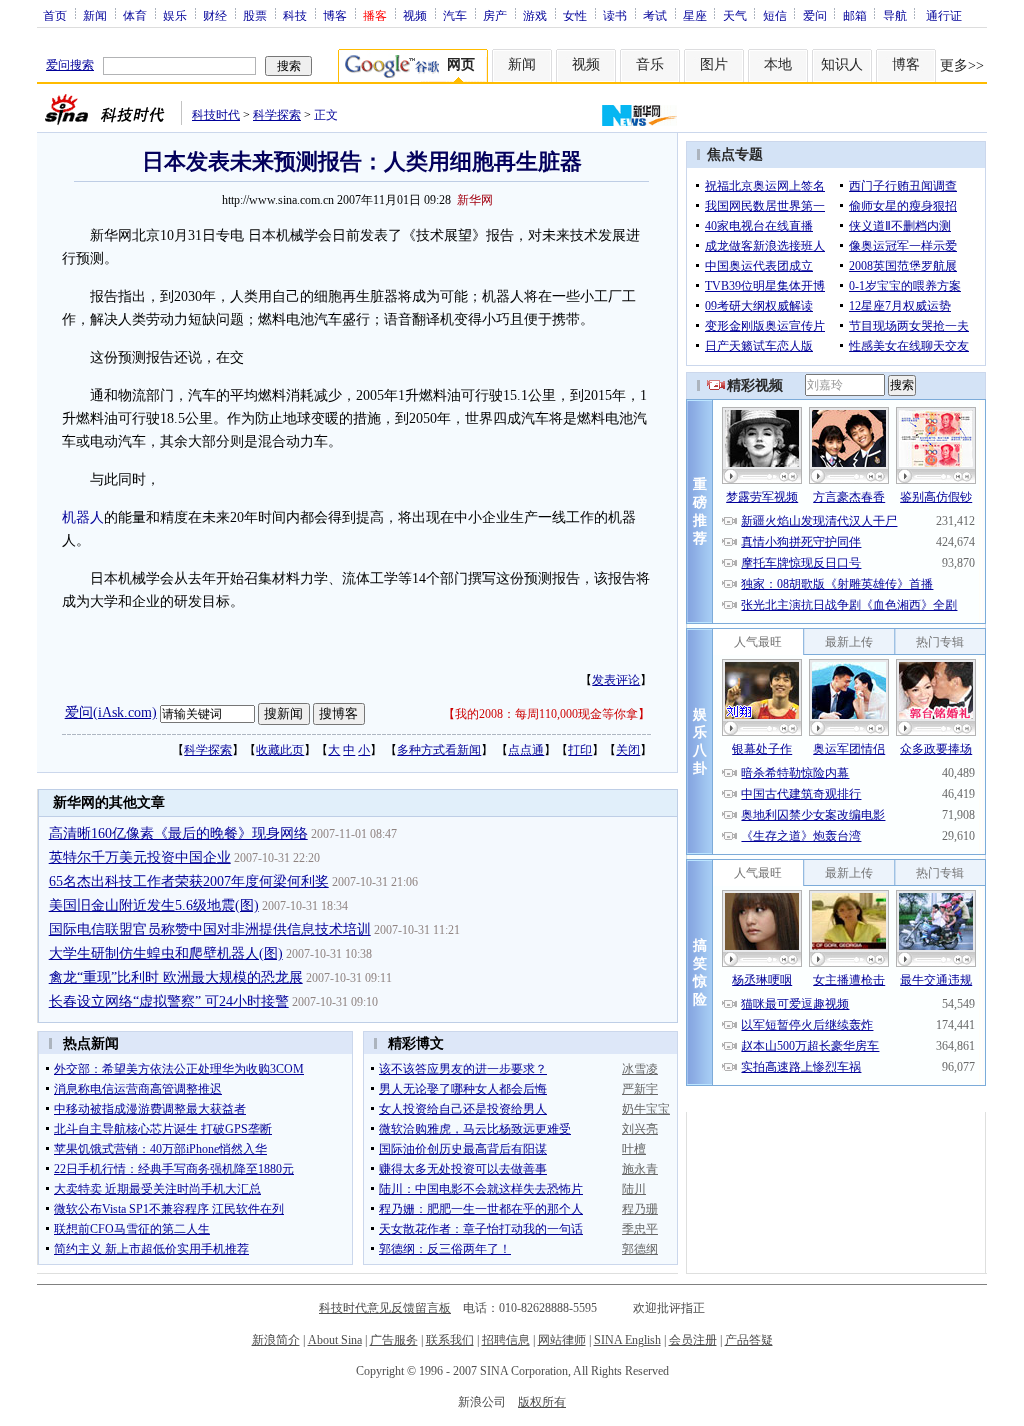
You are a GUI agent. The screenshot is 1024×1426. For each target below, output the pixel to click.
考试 (655, 15)
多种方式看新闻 (439, 750)
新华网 (475, 200)
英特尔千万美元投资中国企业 (140, 857)
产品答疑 (749, 1340)
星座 (695, 15)
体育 (135, 15)
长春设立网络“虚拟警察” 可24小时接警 (169, 1001)
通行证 (944, 15)
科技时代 (216, 115)
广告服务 (394, 1340)
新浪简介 (276, 1340)
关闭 (628, 750)
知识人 (842, 64)
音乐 (650, 64)
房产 (495, 15)
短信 (775, 15)
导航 (895, 15)
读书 (615, 15)
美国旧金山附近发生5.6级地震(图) (154, 905)
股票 (255, 15)
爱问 (815, 15)
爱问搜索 (70, 65)
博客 (335, 15)
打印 (580, 750)
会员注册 (693, 1340)
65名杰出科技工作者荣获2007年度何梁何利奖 (189, 881)
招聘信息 (506, 1340)
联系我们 (450, 1340)
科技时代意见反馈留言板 (385, 1308)
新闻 (95, 15)
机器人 (83, 517)
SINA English (627, 1340)
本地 (778, 64)
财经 (215, 15)
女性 (575, 15)
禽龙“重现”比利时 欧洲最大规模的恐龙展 (176, 977)
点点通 (526, 750)
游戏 (535, 15)
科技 (295, 15)
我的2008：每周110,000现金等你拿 (546, 714)
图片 (714, 64)
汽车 (455, 15)
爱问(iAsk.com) (111, 712)
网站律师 (562, 1340)
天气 (735, 15)
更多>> (962, 65)
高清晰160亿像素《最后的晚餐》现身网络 (178, 833)
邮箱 (855, 15)
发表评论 (616, 680)
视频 (415, 15)
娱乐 (175, 15)
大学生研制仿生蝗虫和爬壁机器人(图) (166, 953)
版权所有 (542, 1402)
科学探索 (277, 115)
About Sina (335, 1340)
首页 (55, 15)
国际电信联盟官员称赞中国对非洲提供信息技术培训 (210, 929)
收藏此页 (280, 750)
